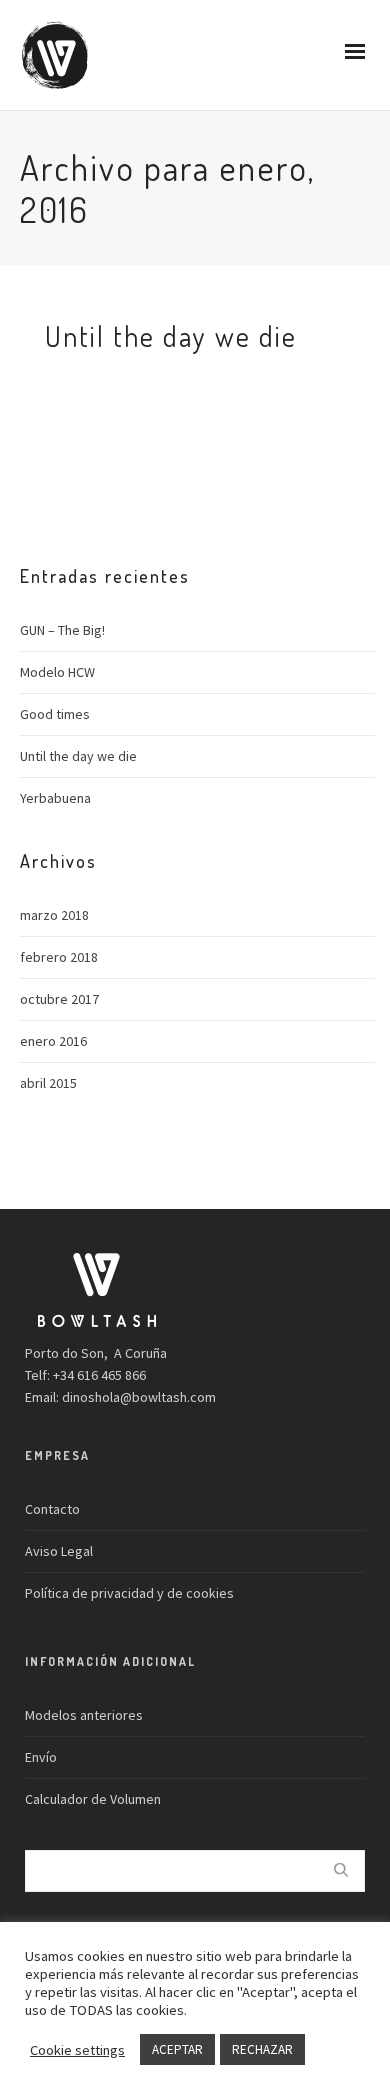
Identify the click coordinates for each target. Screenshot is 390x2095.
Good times (55, 714)
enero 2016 (53, 1041)
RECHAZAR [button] (262, 2049)
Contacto (52, 1509)
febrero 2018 (59, 957)
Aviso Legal (59, 1551)
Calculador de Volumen (93, 1799)
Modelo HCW (57, 672)
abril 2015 (48, 1083)
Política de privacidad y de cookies (129, 1593)
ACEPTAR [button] (177, 2049)
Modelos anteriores (84, 1715)
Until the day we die (78, 756)
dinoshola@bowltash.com (139, 1397)
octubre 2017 (59, 999)
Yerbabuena (55, 798)
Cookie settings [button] (77, 2050)
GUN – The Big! (62, 630)
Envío (41, 1757)
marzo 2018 (54, 915)
